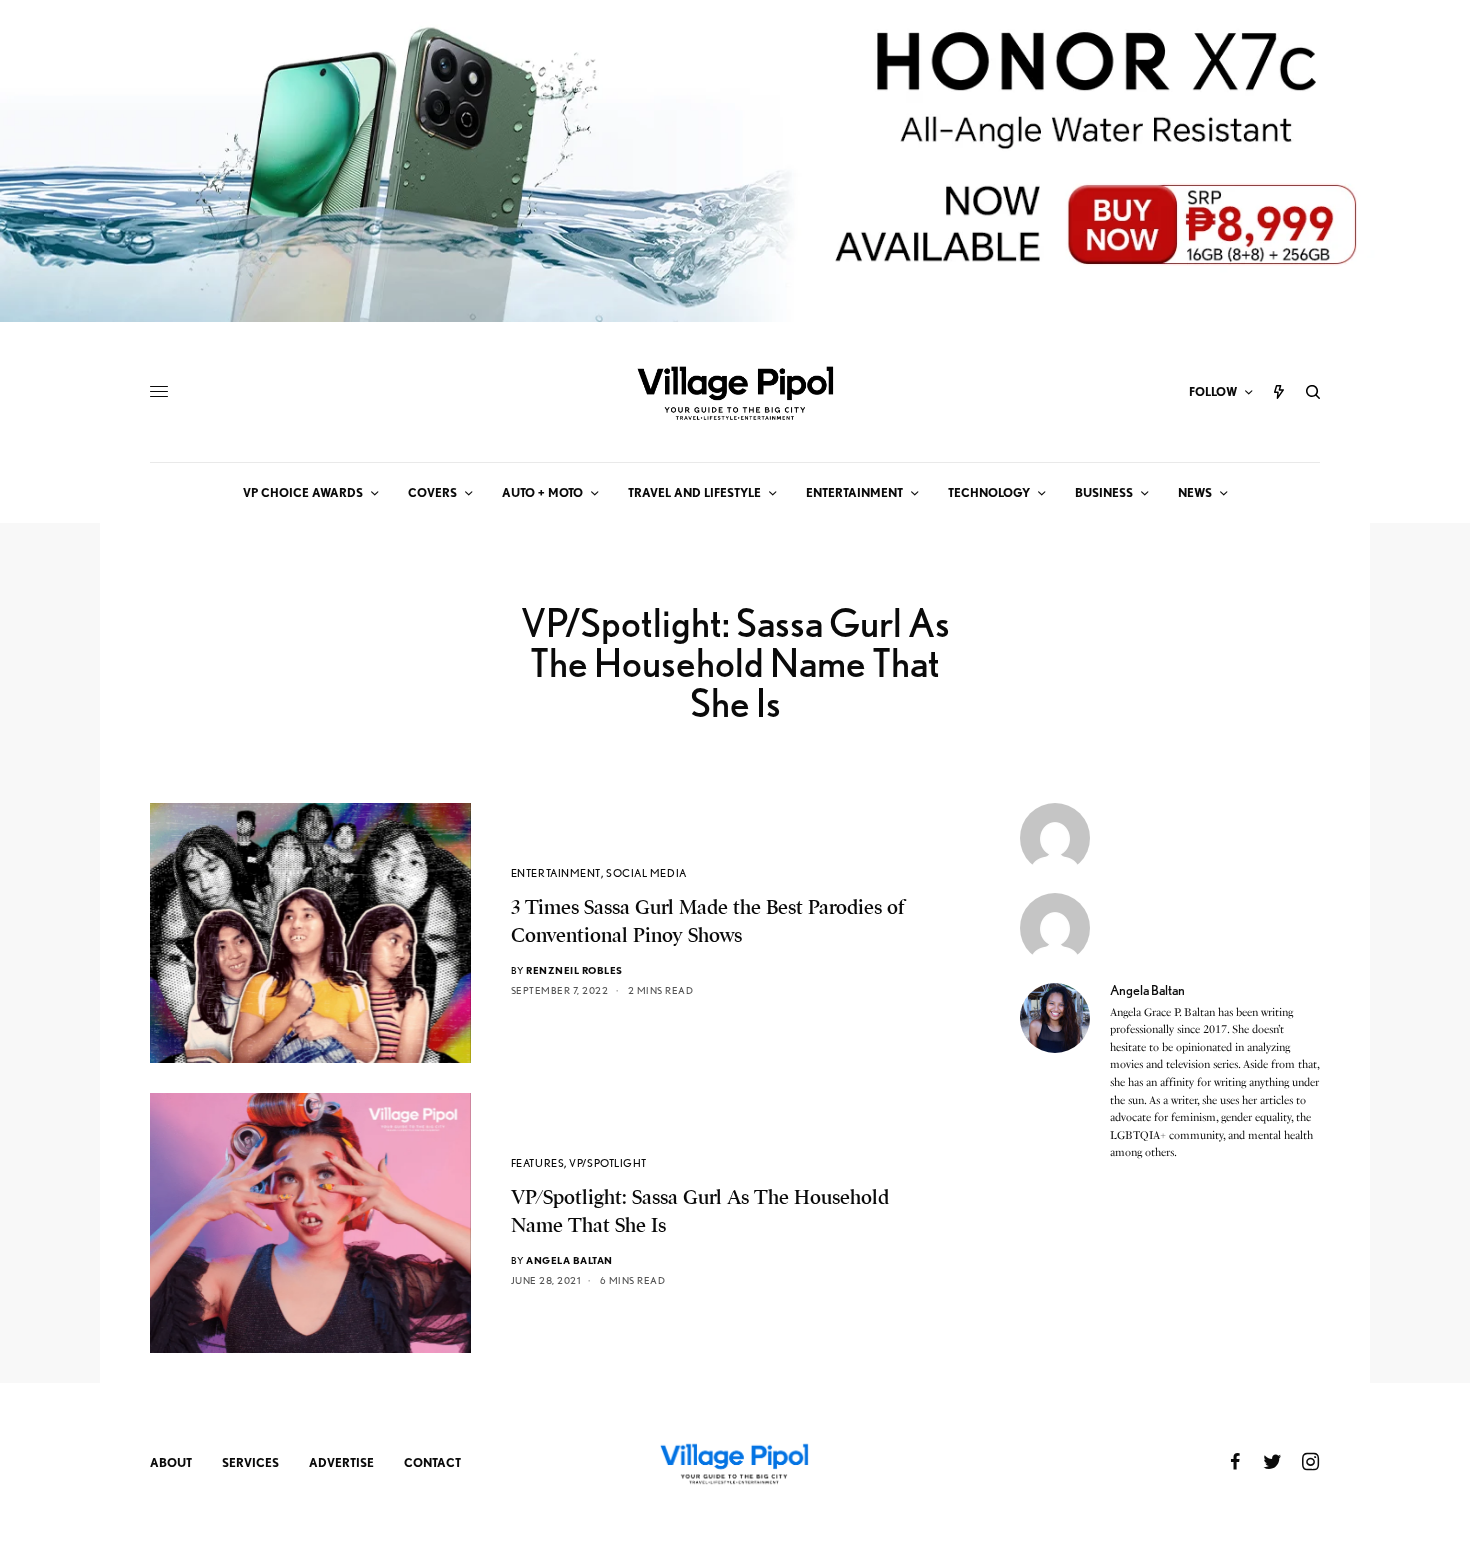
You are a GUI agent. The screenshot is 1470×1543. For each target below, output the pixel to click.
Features (537, 1163)
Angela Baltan (569, 1260)
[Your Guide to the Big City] (735, 392)
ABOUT (171, 1462)
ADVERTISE (341, 1462)
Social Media (646, 873)
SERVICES (250, 1462)
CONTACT (432, 1462)
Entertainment (556, 873)
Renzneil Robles (574, 970)
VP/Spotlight (608, 1163)
